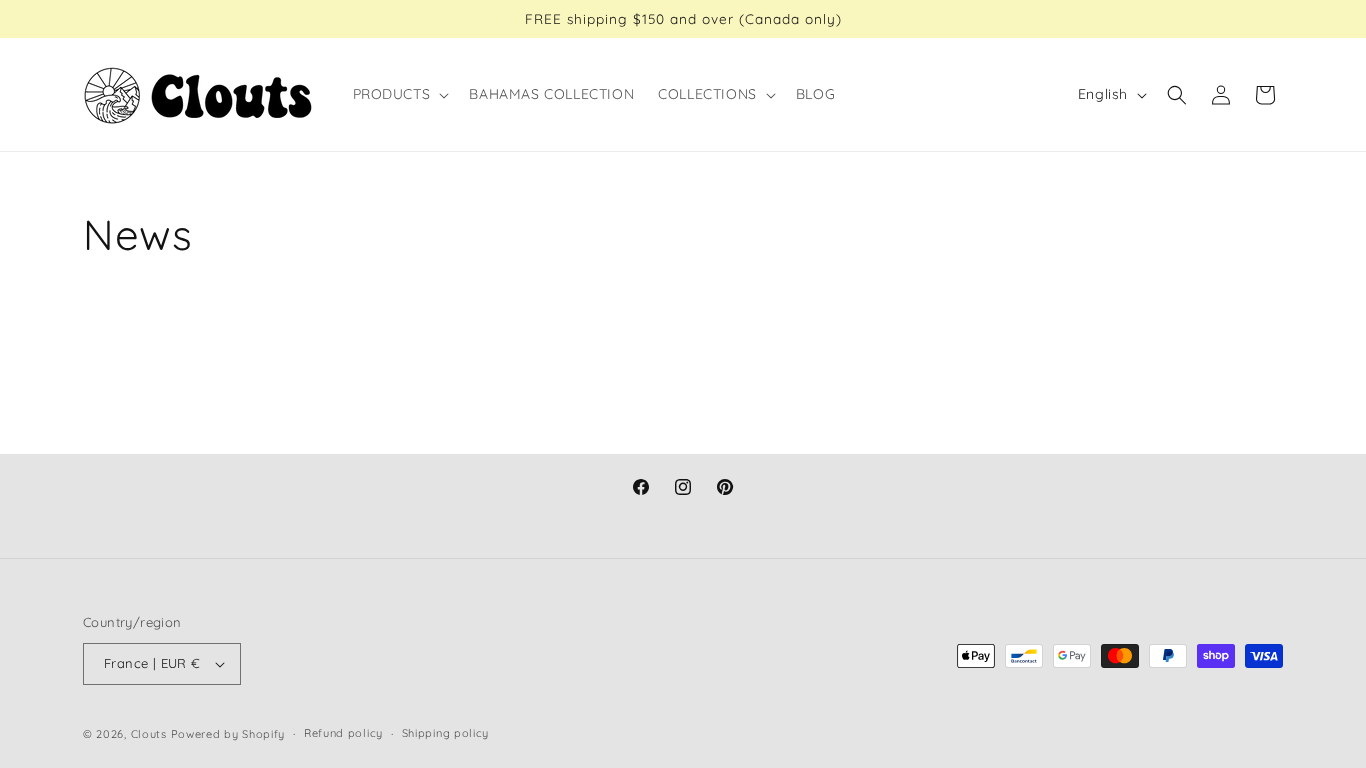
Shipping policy (446, 733)
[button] (399, 94)
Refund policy (343, 733)
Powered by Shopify (228, 734)
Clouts (151, 734)
